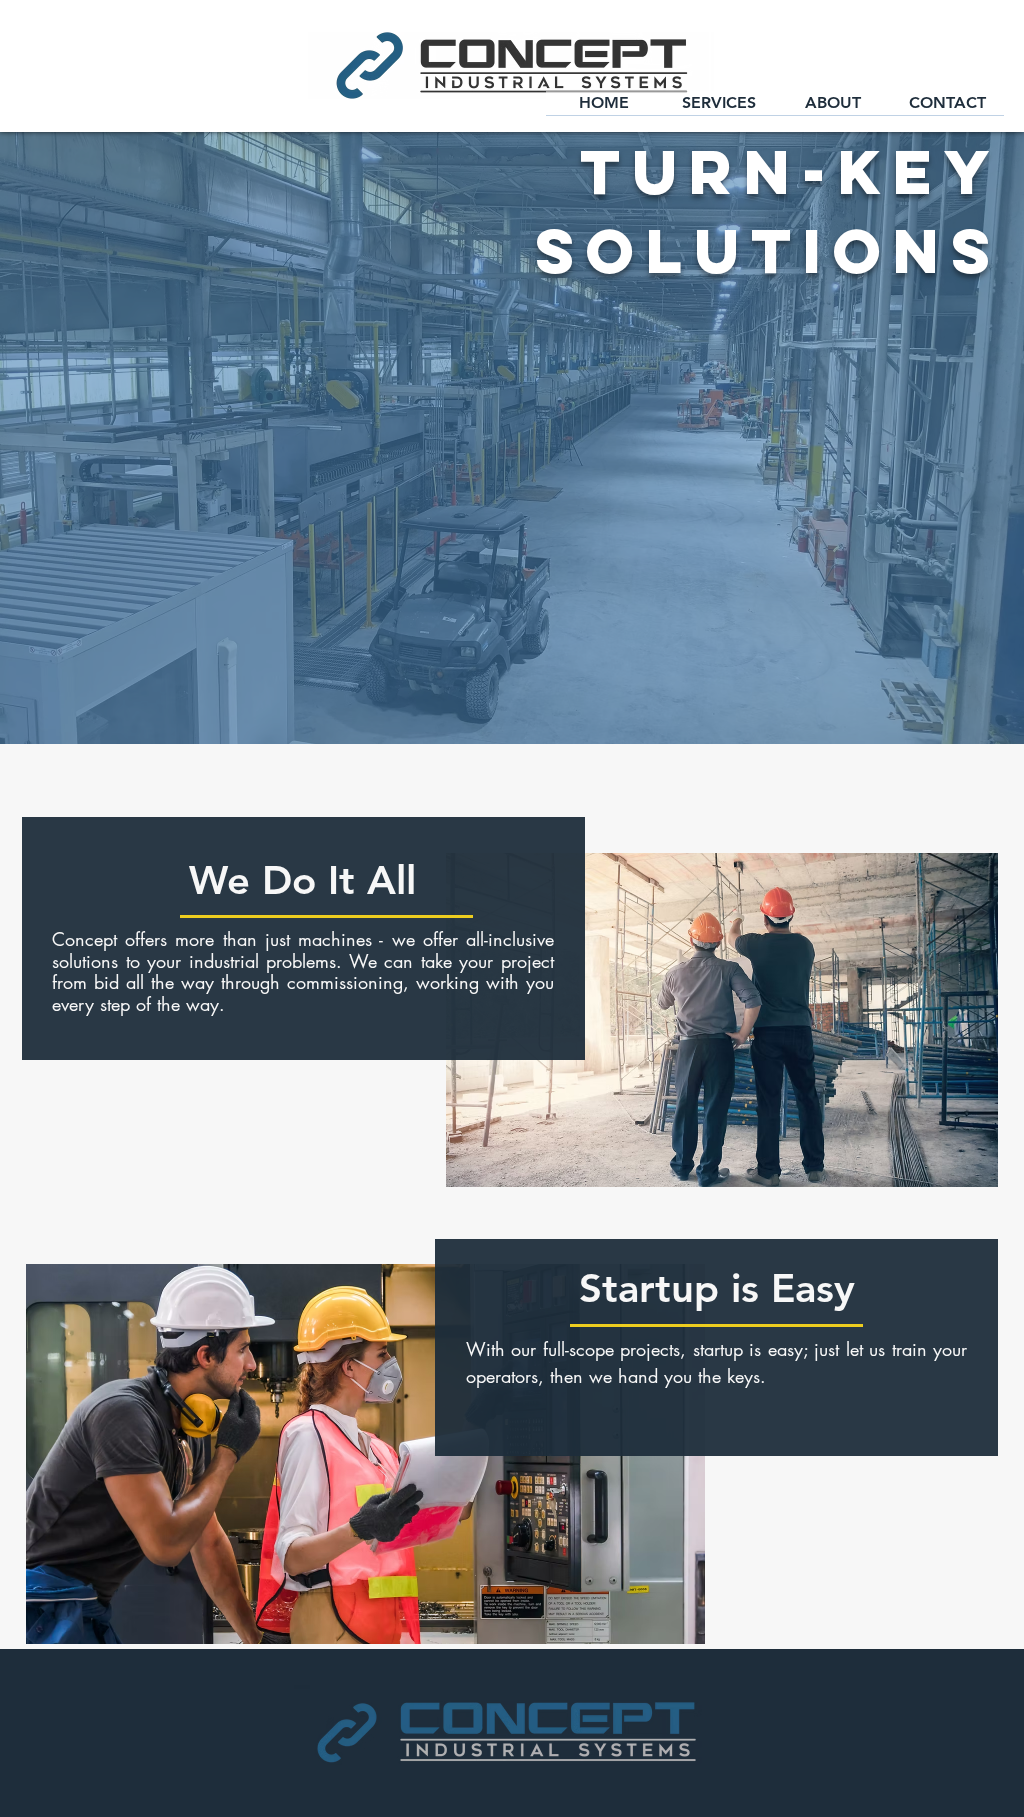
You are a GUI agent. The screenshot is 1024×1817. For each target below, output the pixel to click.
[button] (718, 109)
